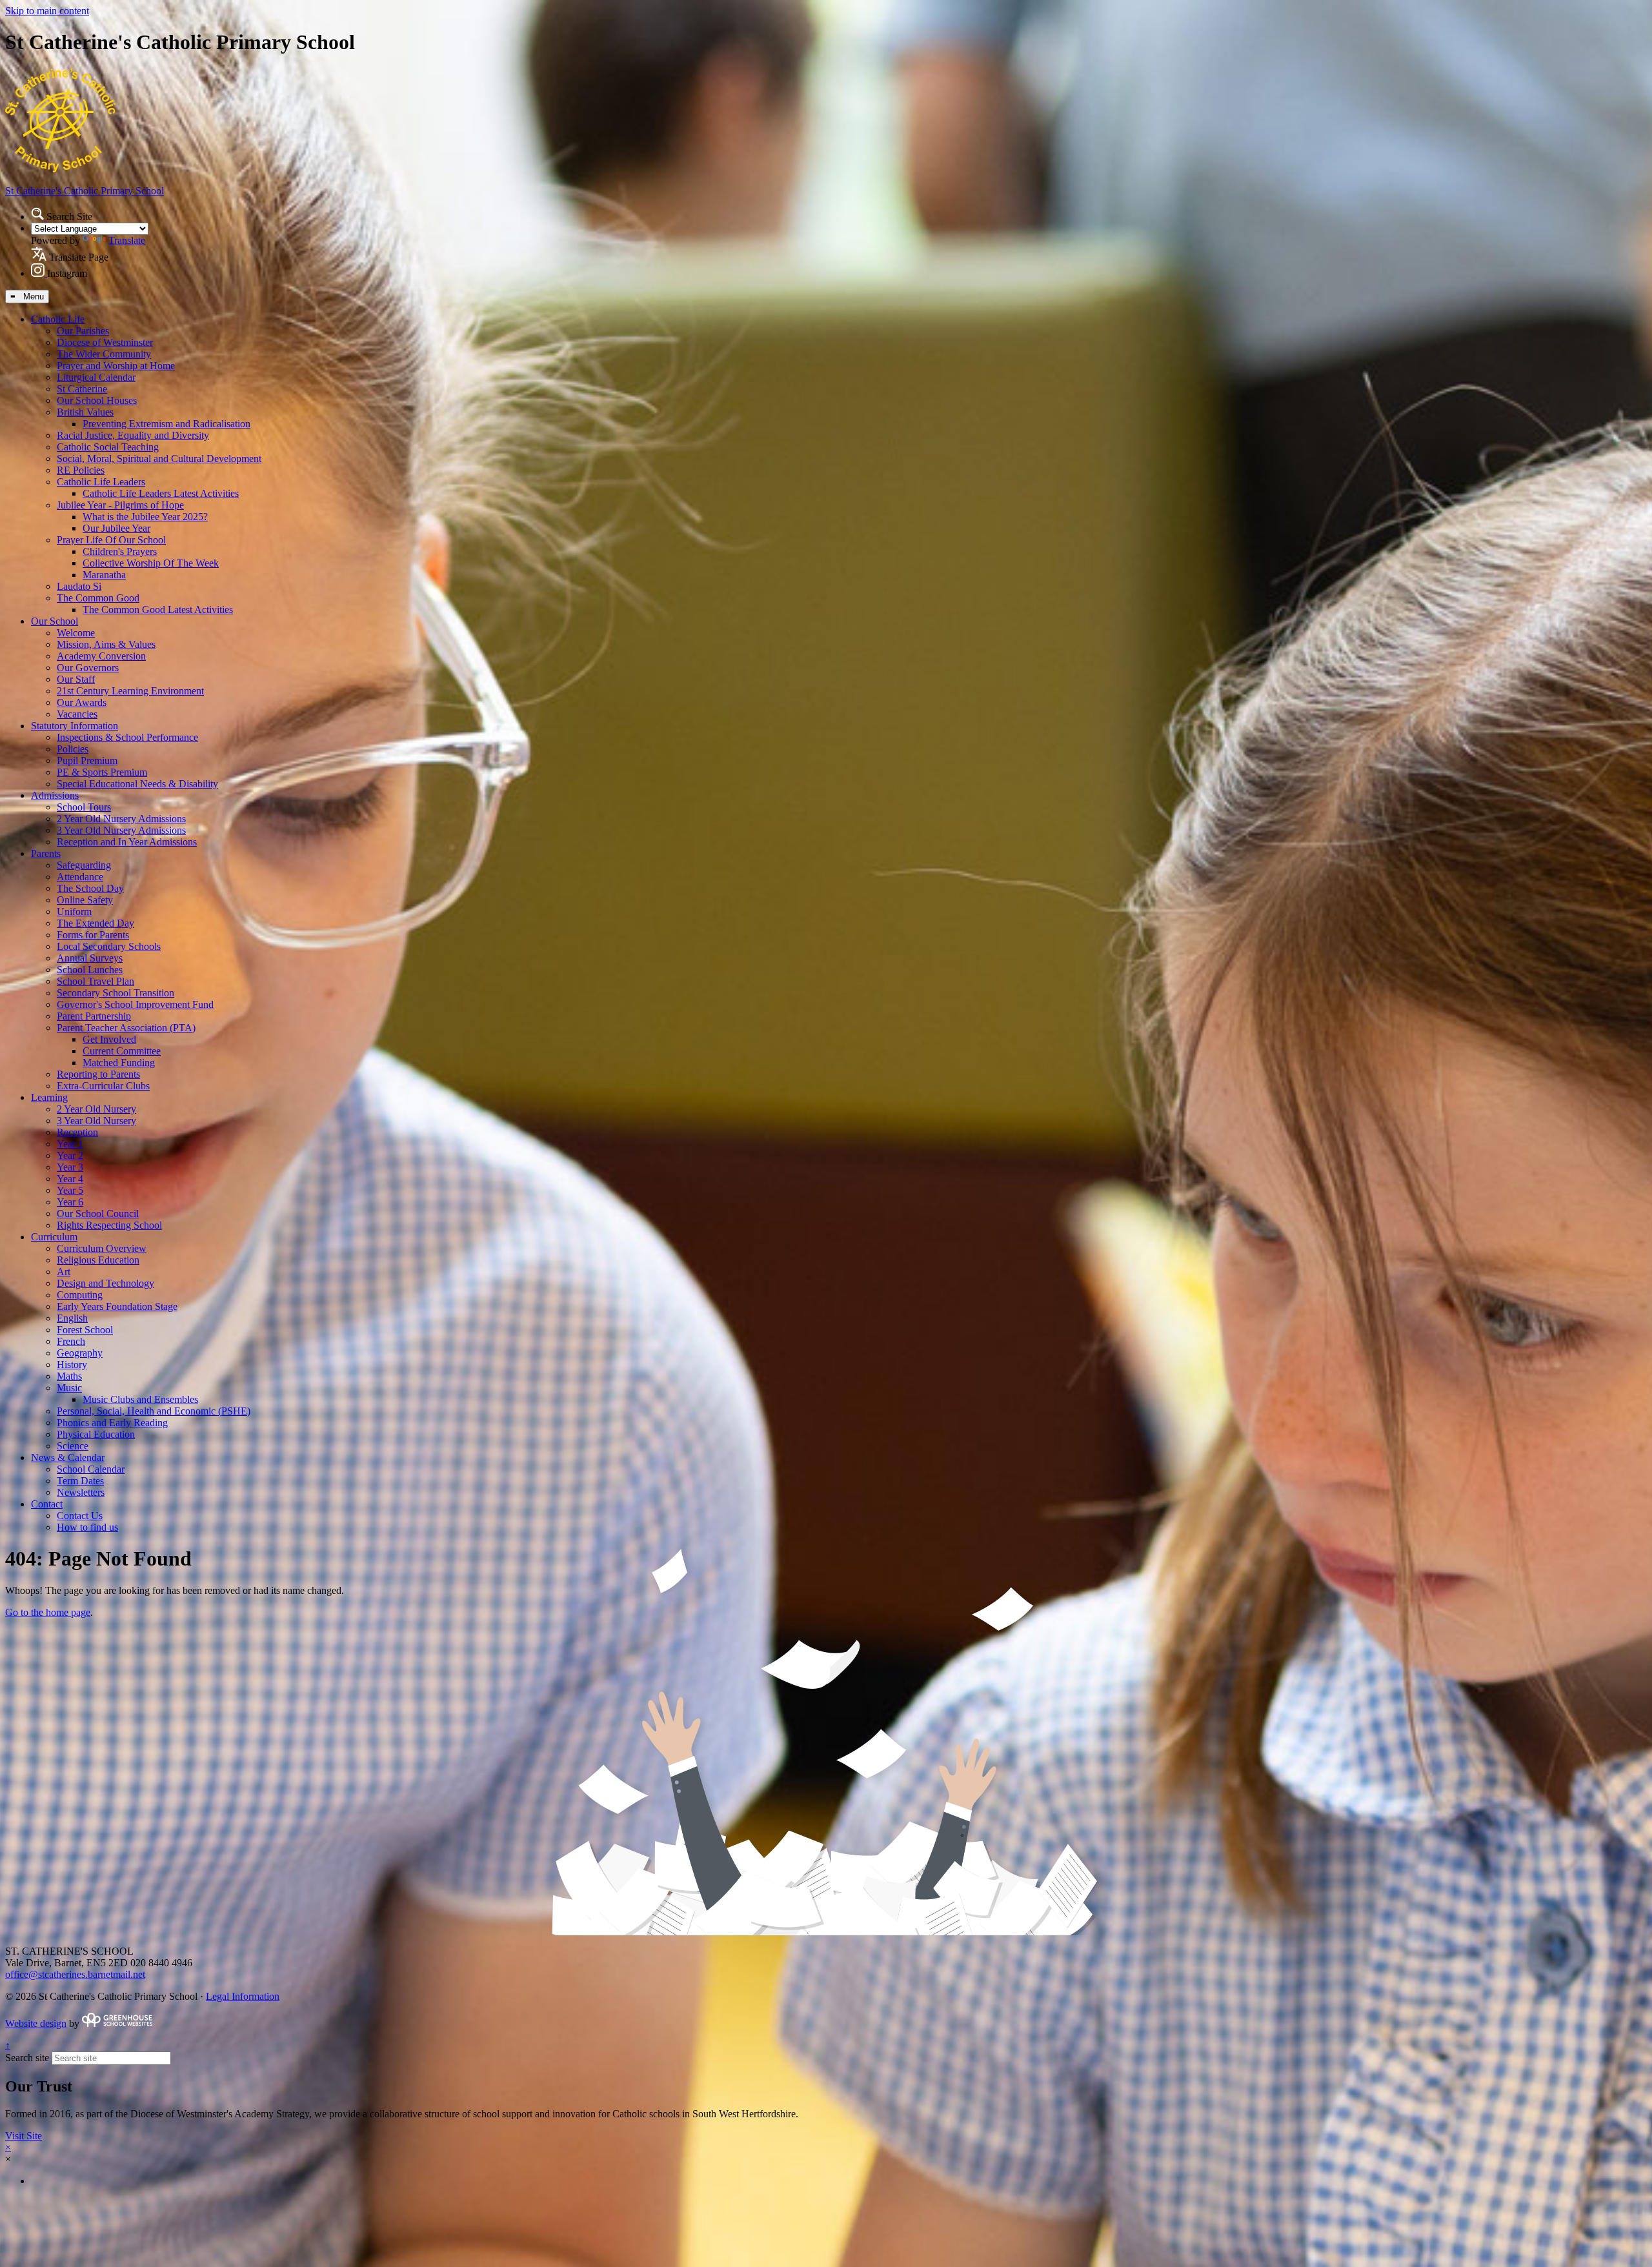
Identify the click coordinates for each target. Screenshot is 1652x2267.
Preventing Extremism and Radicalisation (166, 424)
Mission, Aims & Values (106, 644)
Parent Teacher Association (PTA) (126, 1028)
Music (69, 1388)
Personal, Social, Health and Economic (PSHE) (154, 1411)
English (72, 1318)
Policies (73, 749)
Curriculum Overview (102, 1248)
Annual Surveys (90, 958)
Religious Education (98, 1260)
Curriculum (54, 1237)
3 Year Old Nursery (96, 1121)
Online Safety (85, 900)
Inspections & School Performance (127, 737)
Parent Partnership (94, 1016)
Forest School (85, 1330)
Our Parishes (83, 331)
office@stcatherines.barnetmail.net (75, 1974)
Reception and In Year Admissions (127, 842)
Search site (27, 2058)
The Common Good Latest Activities (158, 610)
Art (64, 1272)
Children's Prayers (120, 551)
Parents (46, 853)
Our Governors (88, 668)
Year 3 (70, 1167)
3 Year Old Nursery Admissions (121, 830)
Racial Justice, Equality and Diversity (133, 435)
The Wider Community (104, 354)
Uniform (74, 912)
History (72, 1365)
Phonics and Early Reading (112, 1423)
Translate (127, 240)
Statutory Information (75, 726)
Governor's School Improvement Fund (135, 1004)
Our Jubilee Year (116, 528)
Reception (77, 1132)
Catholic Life (58, 319)
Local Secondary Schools (109, 946)
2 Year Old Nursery (96, 1109)
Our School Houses (97, 400)
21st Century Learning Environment (130, 691)
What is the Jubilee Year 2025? (145, 517)
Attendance (80, 877)
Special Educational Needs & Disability (137, 784)
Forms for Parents (93, 935)
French (71, 1341)
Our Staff (76, 679)
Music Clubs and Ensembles (140, 1399)
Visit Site (24, 2136)
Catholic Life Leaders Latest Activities (161, 493)
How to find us (87, 1527)
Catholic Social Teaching (108, 447)
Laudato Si (79, 586)
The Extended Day (96, 923)
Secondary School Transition (116, 993)
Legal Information (243, 1996)
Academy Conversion (101, 656)
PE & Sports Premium (102, 772)
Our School (55, 621)
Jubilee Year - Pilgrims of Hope (120, 505)
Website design (36, 2023)
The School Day (90, 888)
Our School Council (98, 1214)
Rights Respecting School (109, 1225)
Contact (47, 1504)
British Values (85, 412)
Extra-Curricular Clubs (103, 1086)
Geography (80, 1353)
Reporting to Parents (98, 1074)
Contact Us (80, 1516)
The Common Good (98, 598)
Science (73, 1446)
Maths (69, 1376)
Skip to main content (47, 11)
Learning (49, 1097)
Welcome (76, 633)
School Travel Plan (96, 981)
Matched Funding (119, 1063)
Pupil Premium (87, 761)
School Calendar (91, 1469)
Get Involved (109, 1039)
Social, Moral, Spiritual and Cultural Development (159, 458)
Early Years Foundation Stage (117, 1306)
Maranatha (104, 575)
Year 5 (70, 1190)
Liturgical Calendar (96, 377)
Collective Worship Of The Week (151, 563)
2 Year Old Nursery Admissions (121, 819)
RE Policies (81, 470)
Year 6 (70, 1202)
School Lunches (90, 970)
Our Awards (82, 702)
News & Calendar (68, 1457)
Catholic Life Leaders (101, 482)
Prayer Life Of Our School (111, 540)
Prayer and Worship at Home (116, 366)
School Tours (84, 807)
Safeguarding (84, 865)
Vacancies (77, 714)
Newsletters (81, 1492)
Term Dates (80, 1481)
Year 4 (70, 1179)
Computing (80, 1295)
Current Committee (122, 1051)
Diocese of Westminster (105, 342)
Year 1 (70, 1144)
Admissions (55, 795)
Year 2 (70, 1155)
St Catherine (82, 389)
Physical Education (96, 1434)
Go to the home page (48, 1612)
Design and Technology (106, 1283)
